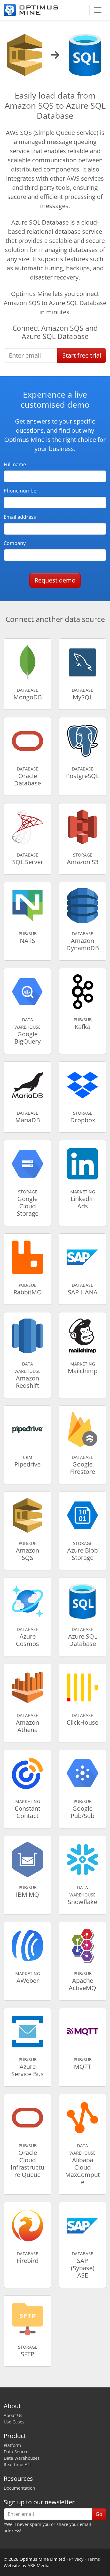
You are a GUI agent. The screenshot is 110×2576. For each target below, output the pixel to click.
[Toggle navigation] (98, 10)
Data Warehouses (22, 2458)
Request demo (55, 580)
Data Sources (17, 2452)
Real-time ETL (18, 2464)
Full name (15, 464)
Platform (12, 2445)
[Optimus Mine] (31, 10)
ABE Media (38, 2565)
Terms (94, 2559)
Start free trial (82, 355)
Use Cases (14, 2422)
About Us (13, 2415)
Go (99, 2514)
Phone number (21, 491)
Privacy (76, 2559)
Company (15, 543)
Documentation (19, 2488)
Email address (20, 517)
